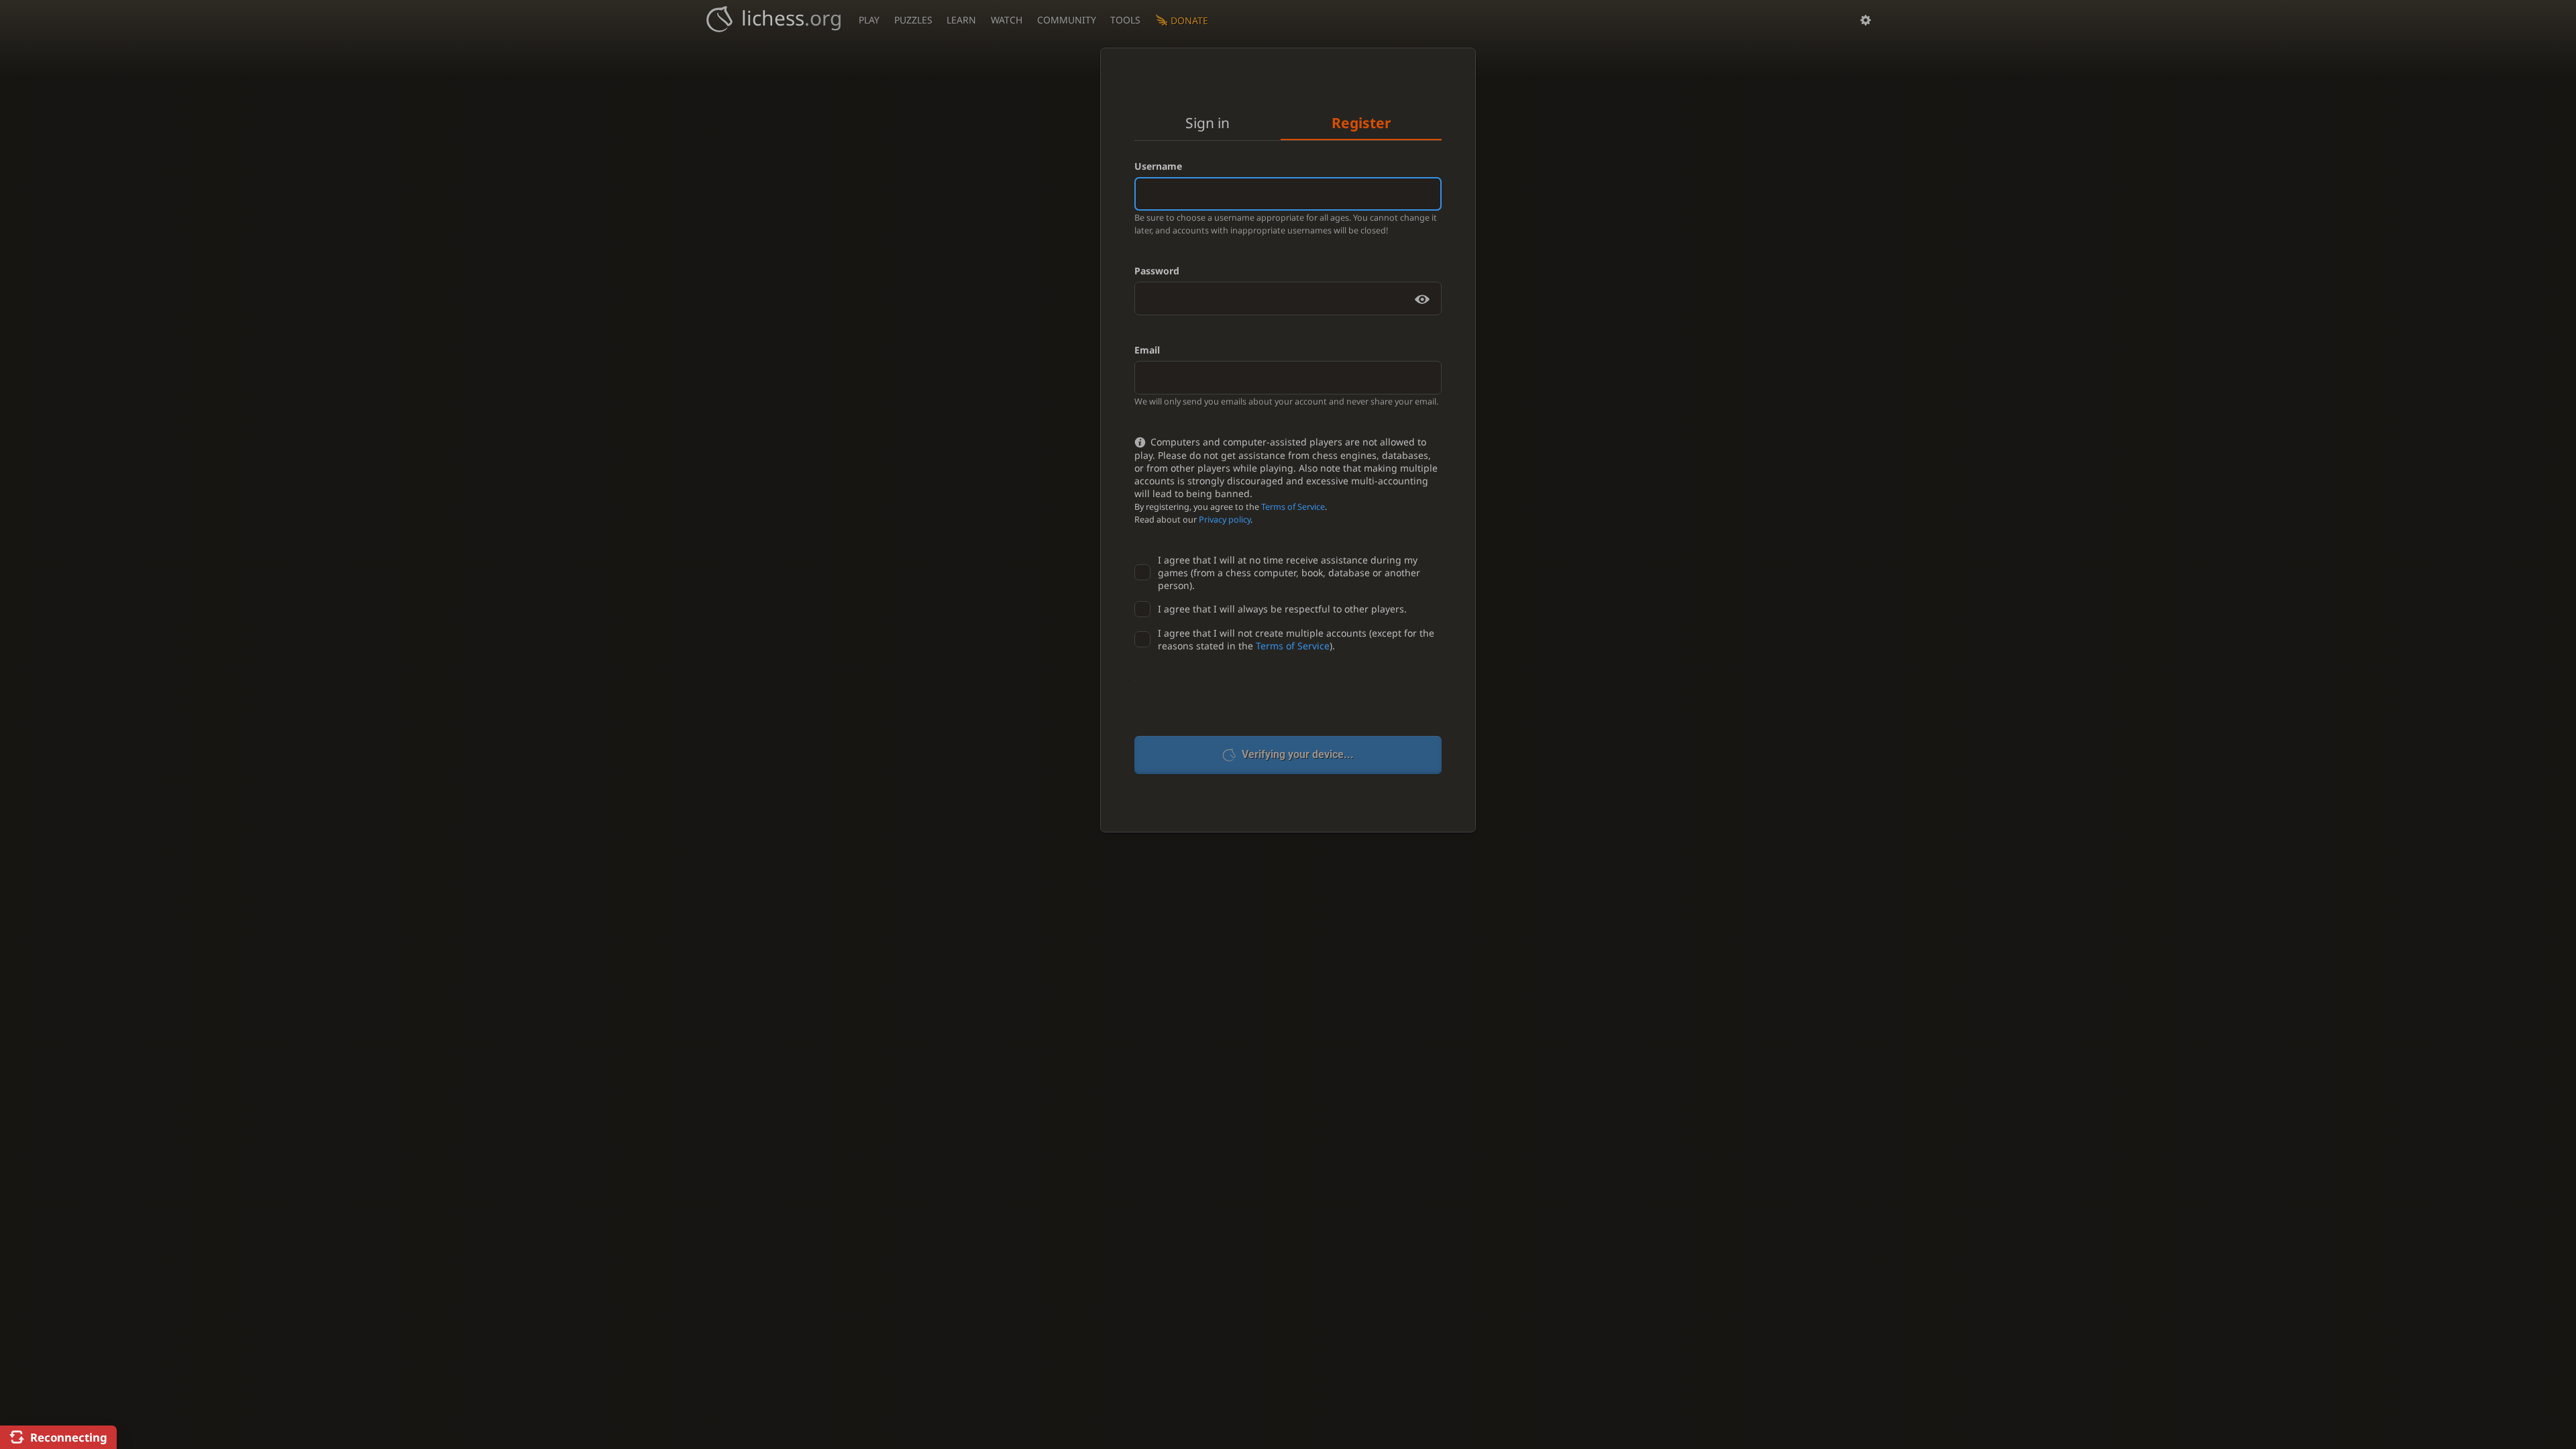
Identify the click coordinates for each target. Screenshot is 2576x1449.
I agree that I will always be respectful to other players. (1282, 609)
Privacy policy (1225, 520)
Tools (1125, 20)
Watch (1007, 20)
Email (1147, 350)
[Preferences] (1866, 20)
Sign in (1207, 123)
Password (1157, 271)
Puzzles (913, 20)
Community (1067, 20)
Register (1361, 123)
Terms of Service (1293, 507)
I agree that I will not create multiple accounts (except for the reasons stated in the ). (1296, 639)
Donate (1189, 20)
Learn (961, 20)
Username (1158, 166)
